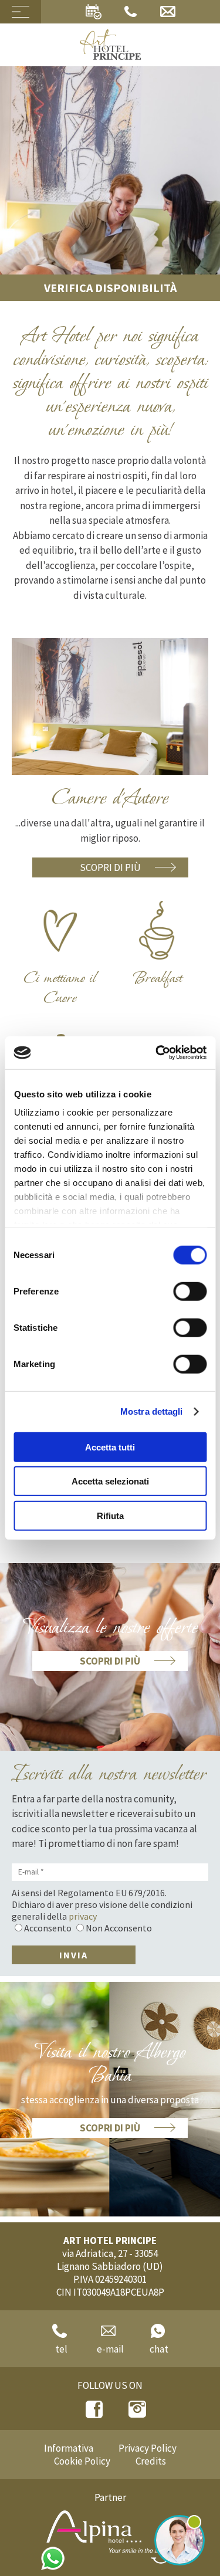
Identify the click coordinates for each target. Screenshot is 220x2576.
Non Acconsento (119, 1928)
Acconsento (48, 1928)
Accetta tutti (110, 1447)
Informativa (69, 2448)
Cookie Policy (82, 2461)
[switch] (190, 1291)
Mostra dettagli (152, 1411)
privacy (83, 1916)
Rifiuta (110, 1515)
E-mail (110, 2349)
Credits (151, 2461)
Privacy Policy (148, 2448)
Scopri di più (110, 867)
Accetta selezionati (110, 1481)
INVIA (74, 1955)
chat (159, 2349)
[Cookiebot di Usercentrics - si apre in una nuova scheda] (157, 1053)
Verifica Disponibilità (110, 288)
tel (61, 2349)
